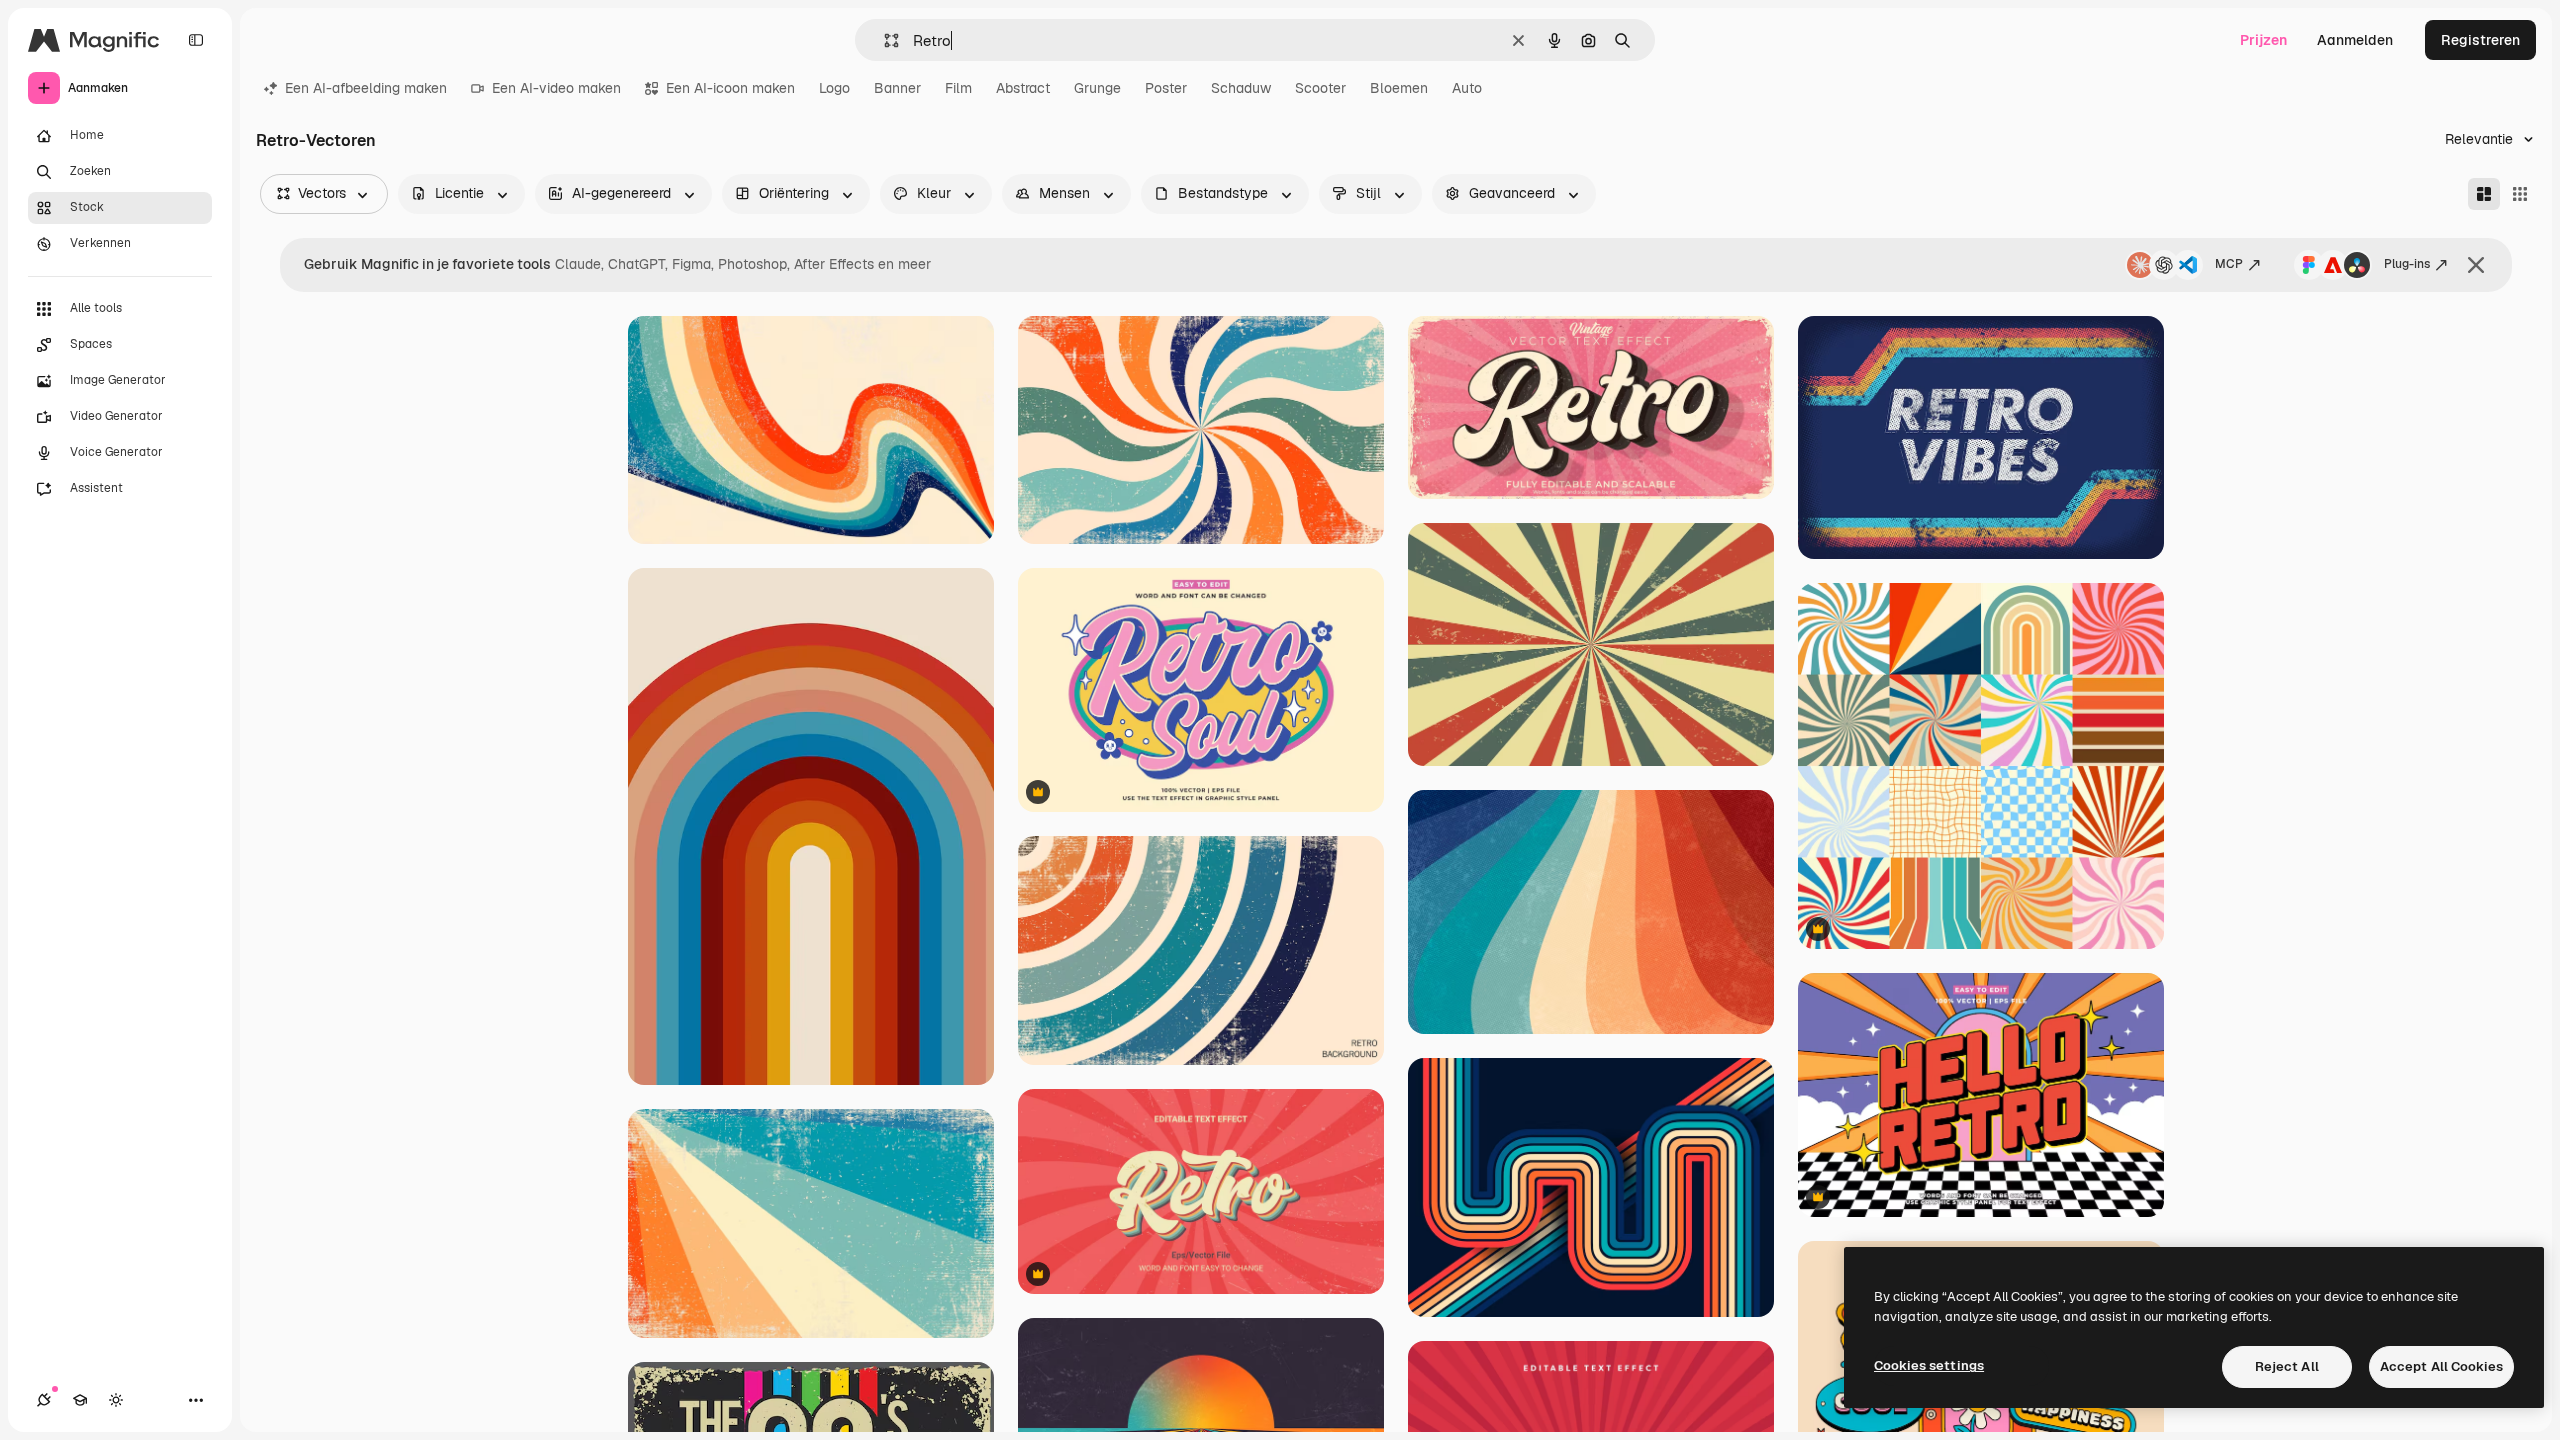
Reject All (2287, 1366)
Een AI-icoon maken (730, 88)
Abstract (1023, 88)
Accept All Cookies (2441, 1366)
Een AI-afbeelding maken (366, 88)
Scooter (1320, 88)
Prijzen (2263, 40)
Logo (834, 88)
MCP (2229, 264)
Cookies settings (1929, 1365)
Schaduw (1241, 88)
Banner (897, 88)
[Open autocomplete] (883, 40)
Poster (1166, 88)
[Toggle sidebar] (196, 40)
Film (958, 88)
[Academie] (80, 1400)
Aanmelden (2355, 40)
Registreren (2480, 40)
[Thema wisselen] (116, 1400)
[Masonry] (2484, 194)
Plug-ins (2407, 264)
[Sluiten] (2476, 265)
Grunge (1097, 88)
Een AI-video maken (556, 88)
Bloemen (1399, 88)
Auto (1467, 88)
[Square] (2520, 194)
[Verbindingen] (44, 1400)
